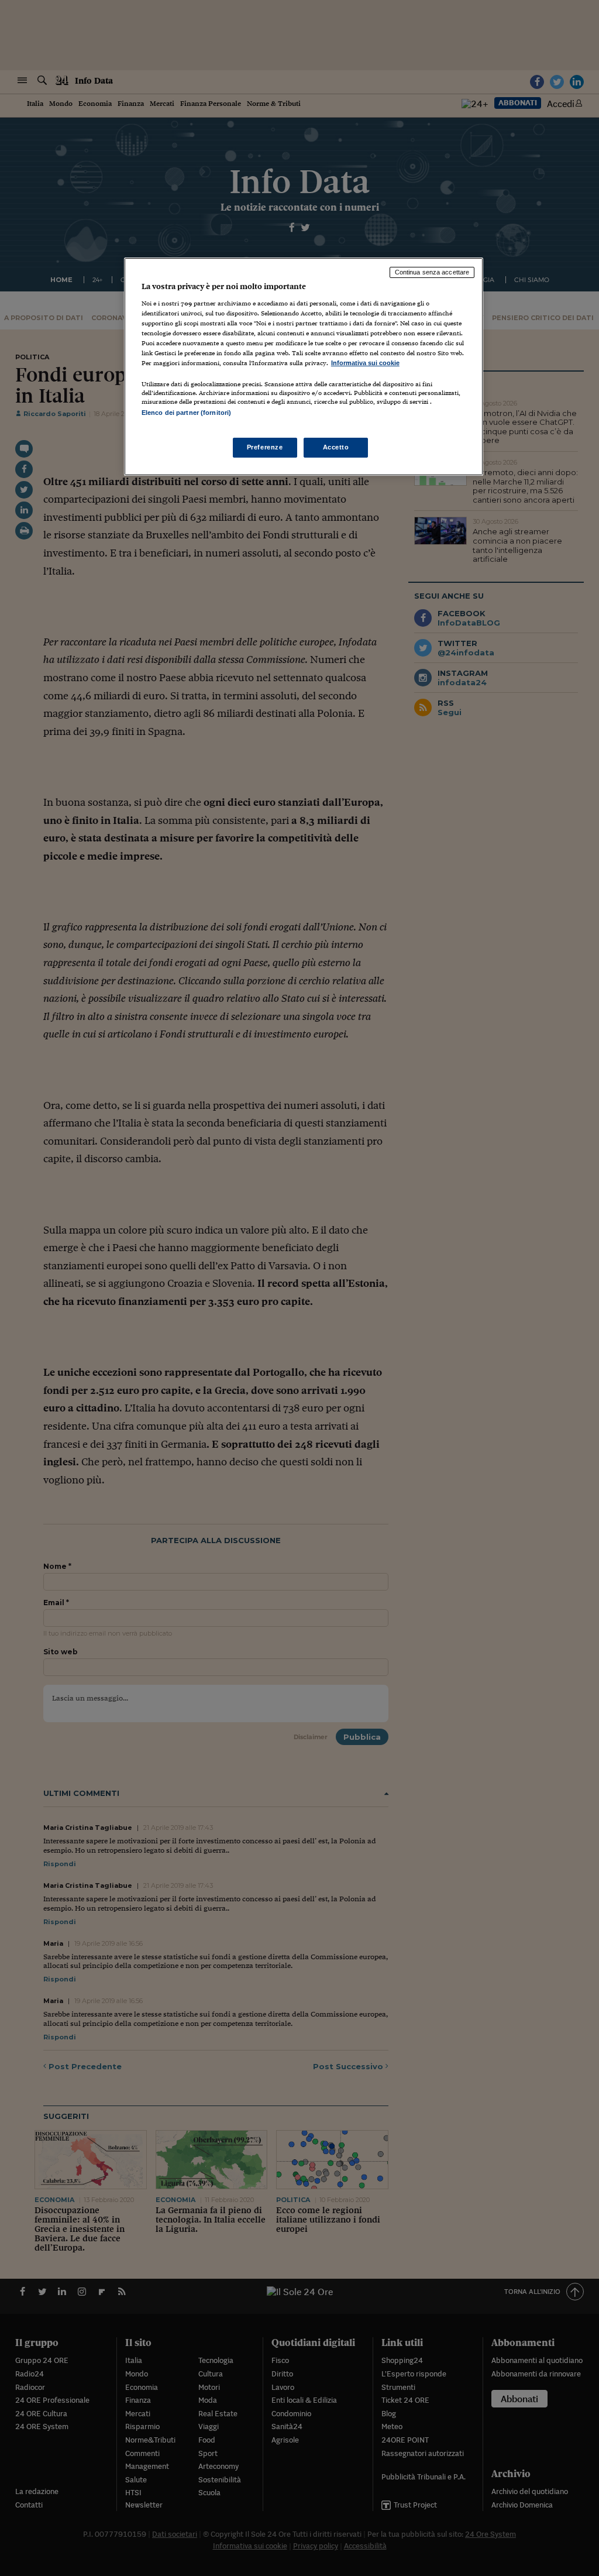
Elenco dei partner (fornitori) (186, 413)
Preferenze (265, 447)
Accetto (336, 447)
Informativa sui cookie (365, 363)
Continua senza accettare (432, 272)
